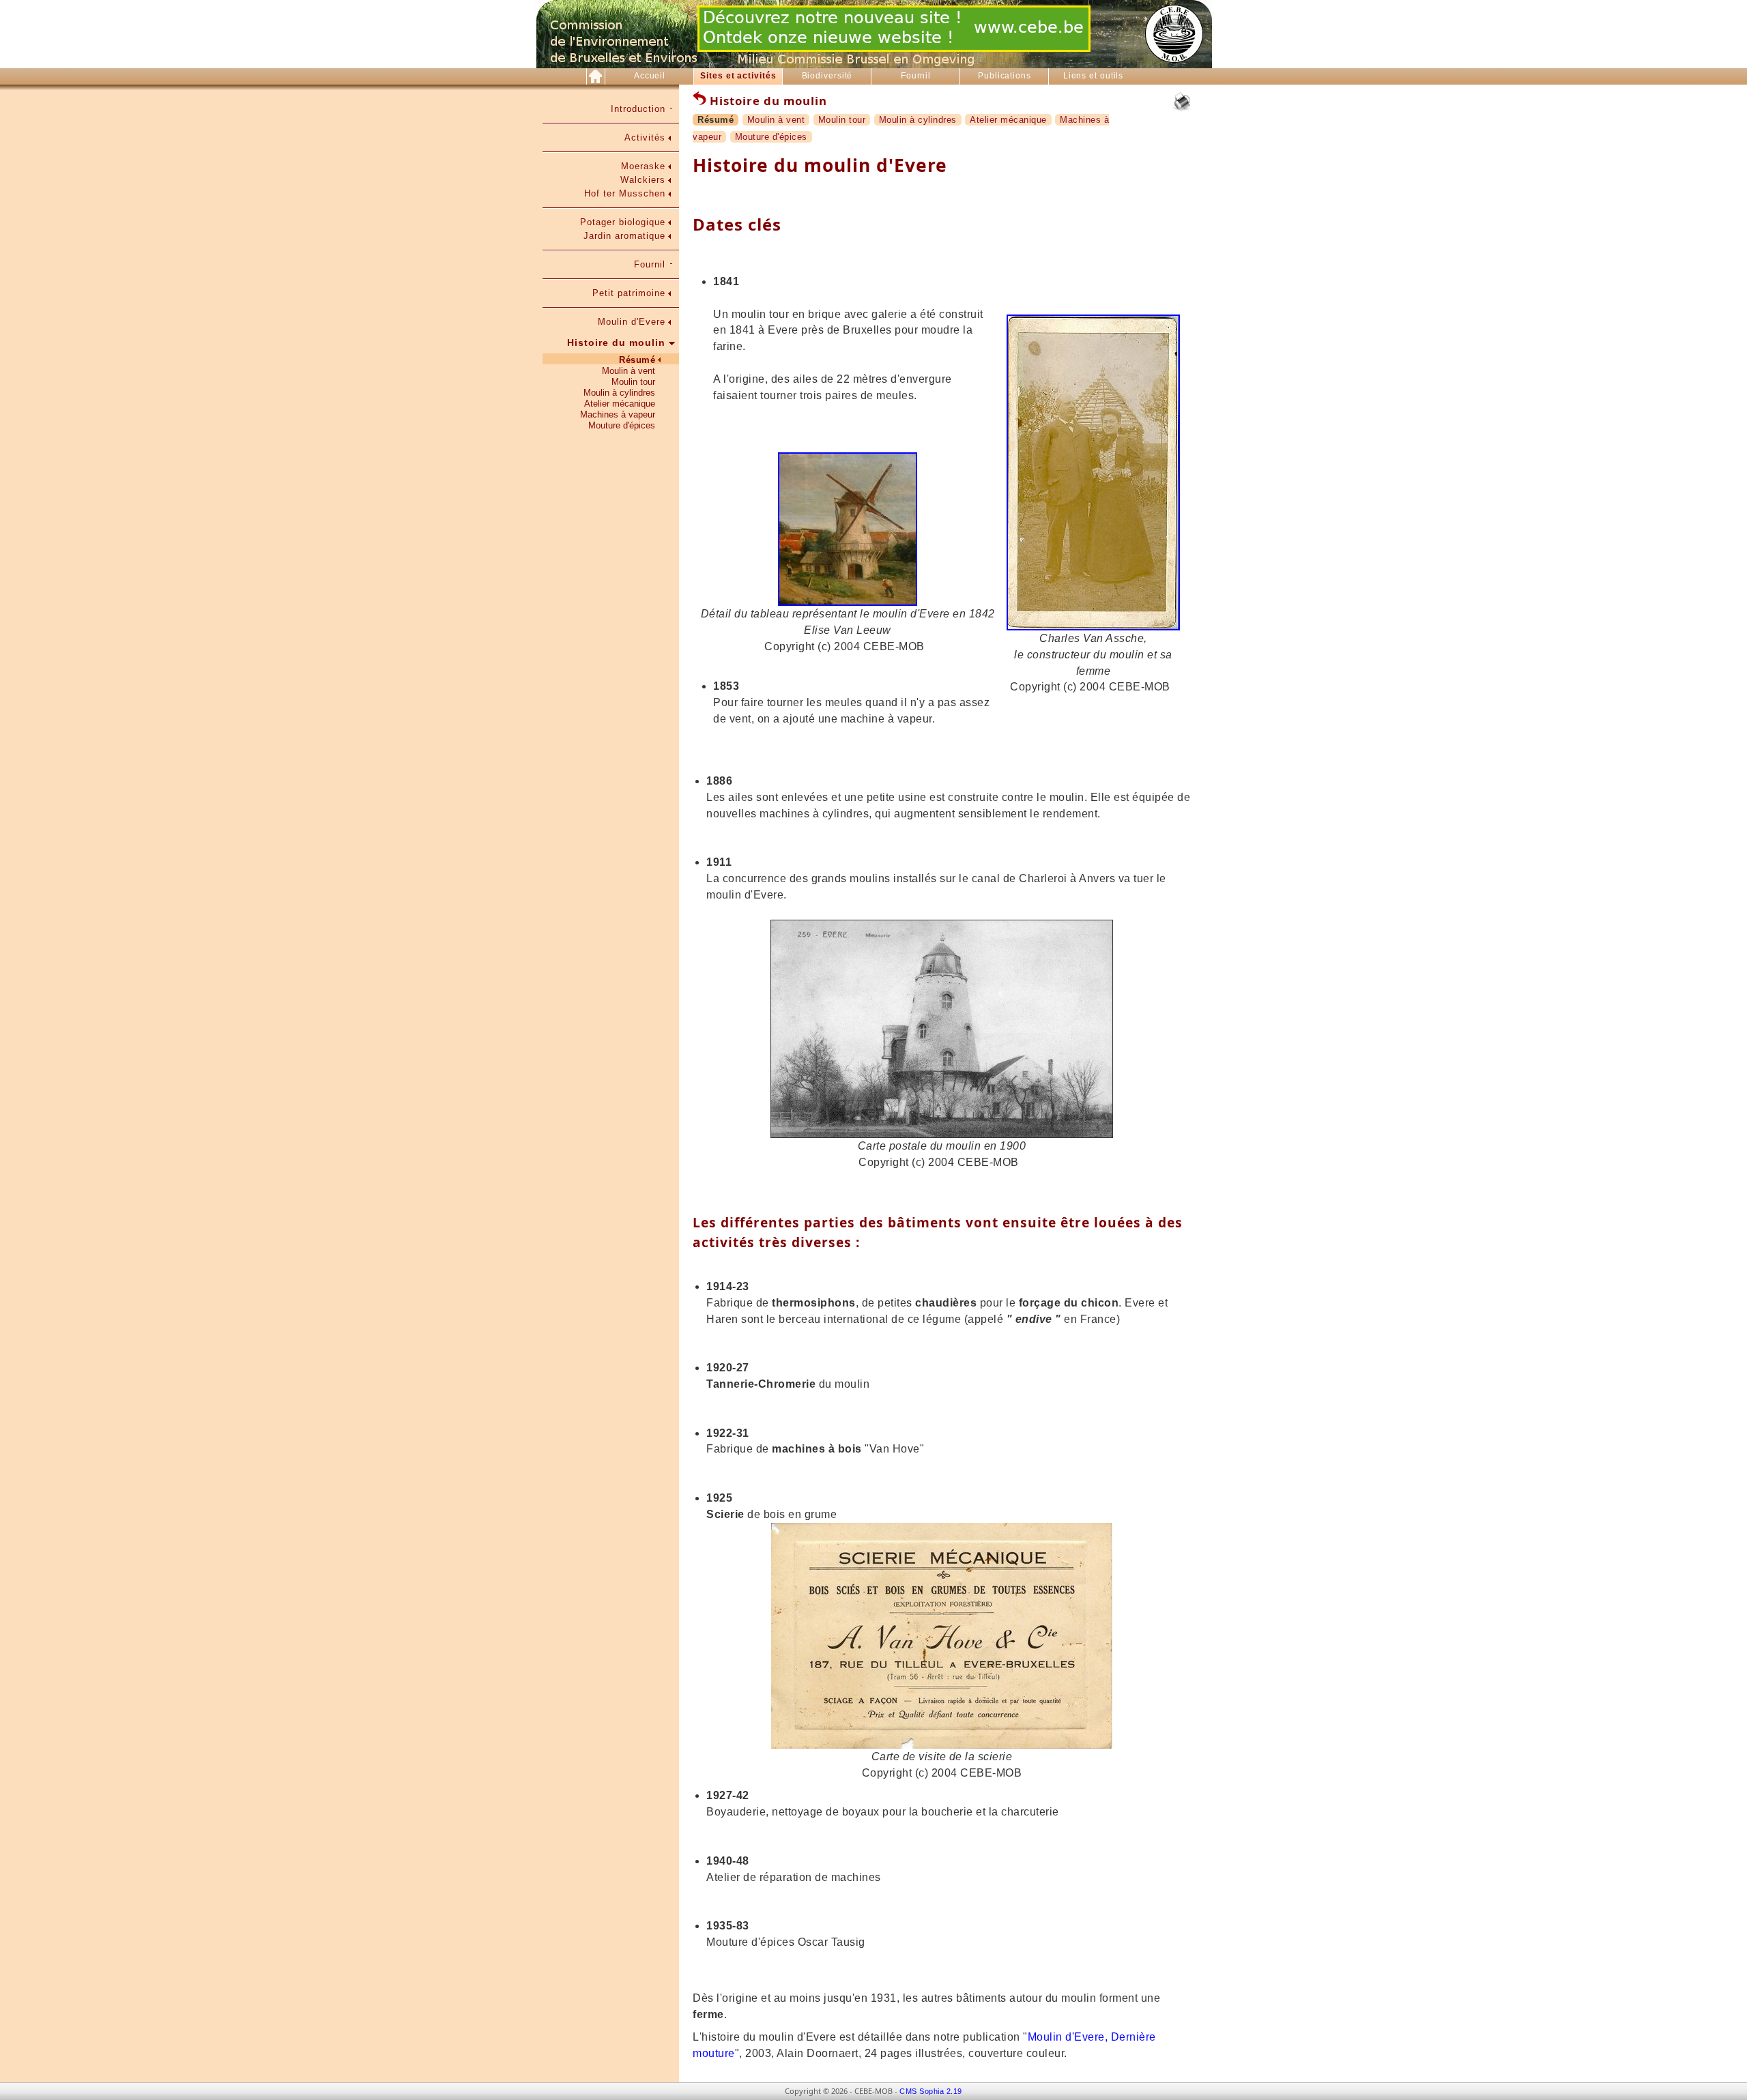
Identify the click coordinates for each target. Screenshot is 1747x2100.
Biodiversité (827, 76)
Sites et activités (738, 76)
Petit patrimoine (629, 293)
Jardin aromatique (624, 236)
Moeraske (643, 166)
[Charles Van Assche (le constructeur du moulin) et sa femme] (1093, 627)
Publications (1005, 76)
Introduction (638, 109)
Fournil (916, 76)
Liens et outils (1094, 76)
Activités (645, 137)
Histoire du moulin (616, 342)
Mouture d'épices (622, 425)
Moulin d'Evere (632, 322)
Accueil (650, 76)
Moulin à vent (629, 371)
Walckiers (643, 180)
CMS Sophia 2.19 (931, 2091)
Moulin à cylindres (619, 393)
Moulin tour (633, 382)
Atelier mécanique (620, 404)
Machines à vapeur (618, 414)
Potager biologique (623, 222)
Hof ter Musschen (625, 193)
